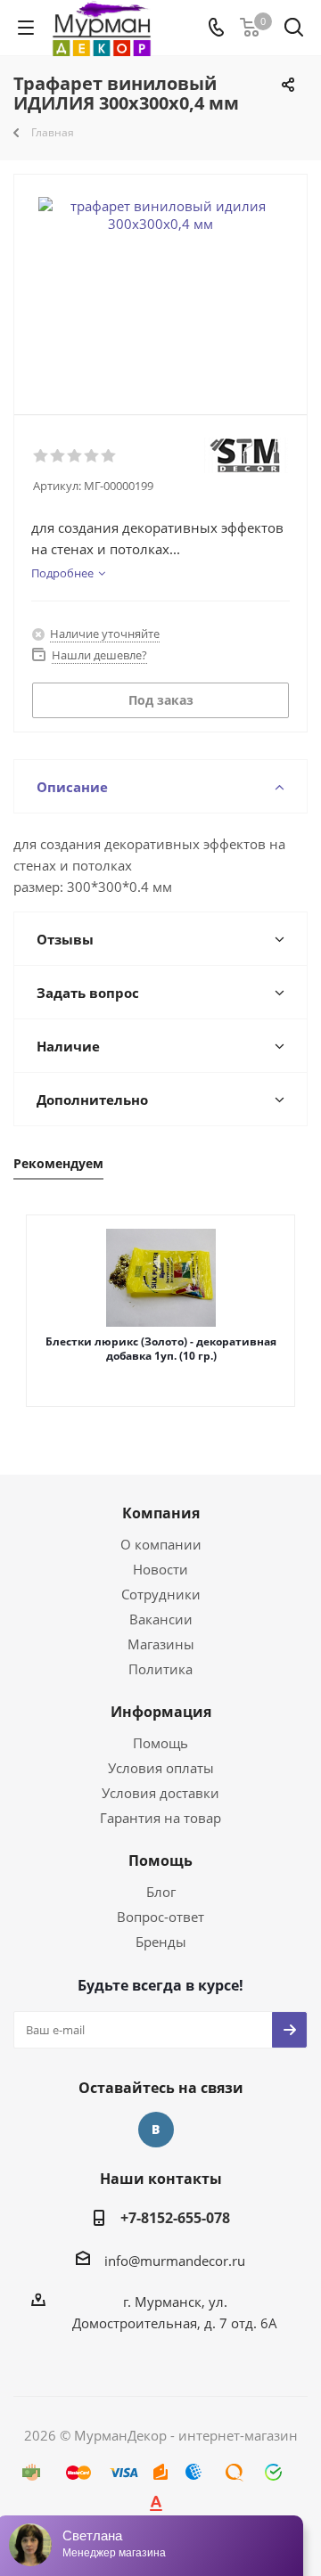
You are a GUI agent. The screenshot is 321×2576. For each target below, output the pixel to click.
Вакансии (161, 1619)
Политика (160, 1669)
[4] (92, 456)
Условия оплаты (161, 1768)
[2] (58, 456)
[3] (75, 456)
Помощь (160, 1743)
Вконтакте (156, 2130)
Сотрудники (161, 1594)
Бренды (161, 1942)
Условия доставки (160, 1793)
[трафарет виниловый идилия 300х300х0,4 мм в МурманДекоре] (160, 286)
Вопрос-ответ (160, 1917)
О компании (161, 1544)
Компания (161, 1513)
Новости (160, 1569)
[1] (41, 456)
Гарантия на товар (160, 1818)
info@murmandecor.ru (175, 2261)
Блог (161, 1892)
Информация (161, 1712)
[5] (109, 456)
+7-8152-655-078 (175, 2218)
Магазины (161, 1644)
